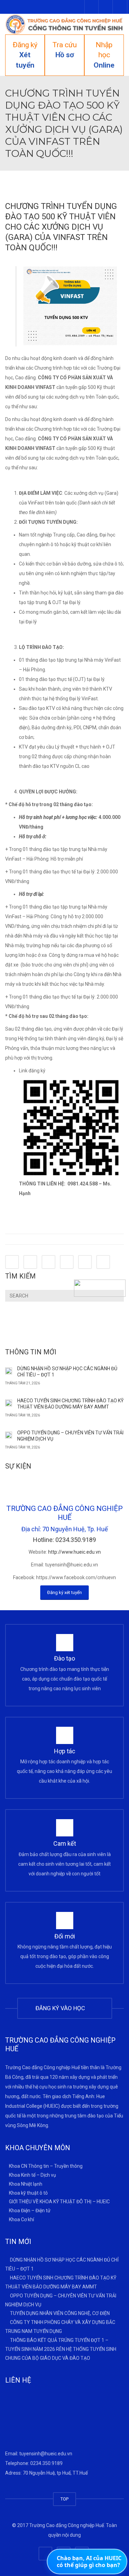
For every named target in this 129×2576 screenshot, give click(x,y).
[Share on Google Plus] (67, 1262)
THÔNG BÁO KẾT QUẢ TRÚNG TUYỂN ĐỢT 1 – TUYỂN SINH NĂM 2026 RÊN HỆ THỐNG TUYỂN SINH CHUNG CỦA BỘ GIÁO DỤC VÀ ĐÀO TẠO (61, 2349)
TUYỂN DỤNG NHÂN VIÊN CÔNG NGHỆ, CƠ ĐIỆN (60, 2313)
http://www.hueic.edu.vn (74, 1552)
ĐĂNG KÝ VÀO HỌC (62, 2008)
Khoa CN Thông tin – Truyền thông (46, 2166)
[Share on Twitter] (30, 1262)
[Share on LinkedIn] (49, 1262)
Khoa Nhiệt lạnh (26, 2184)
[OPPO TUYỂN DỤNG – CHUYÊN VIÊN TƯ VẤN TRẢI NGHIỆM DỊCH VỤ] (9, 1435)
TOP (64, 2499)
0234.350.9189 (46, 2463)
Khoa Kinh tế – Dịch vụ (33, 2175)
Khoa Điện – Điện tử (30, 2211)
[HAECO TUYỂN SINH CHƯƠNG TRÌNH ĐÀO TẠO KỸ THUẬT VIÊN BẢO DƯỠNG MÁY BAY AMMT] (9, 1403)
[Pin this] (85, 1262)
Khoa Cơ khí (21, 2219)
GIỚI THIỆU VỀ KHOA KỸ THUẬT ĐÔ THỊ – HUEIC (59, 2202)
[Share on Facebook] (12, 1262)
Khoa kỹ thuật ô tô (28, 2193)
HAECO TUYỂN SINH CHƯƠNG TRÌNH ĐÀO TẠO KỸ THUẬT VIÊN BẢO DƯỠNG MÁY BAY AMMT (70, 1404)
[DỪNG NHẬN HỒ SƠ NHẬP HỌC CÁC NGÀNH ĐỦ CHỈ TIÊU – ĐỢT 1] (9, 1371)
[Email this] (103, 1262)
